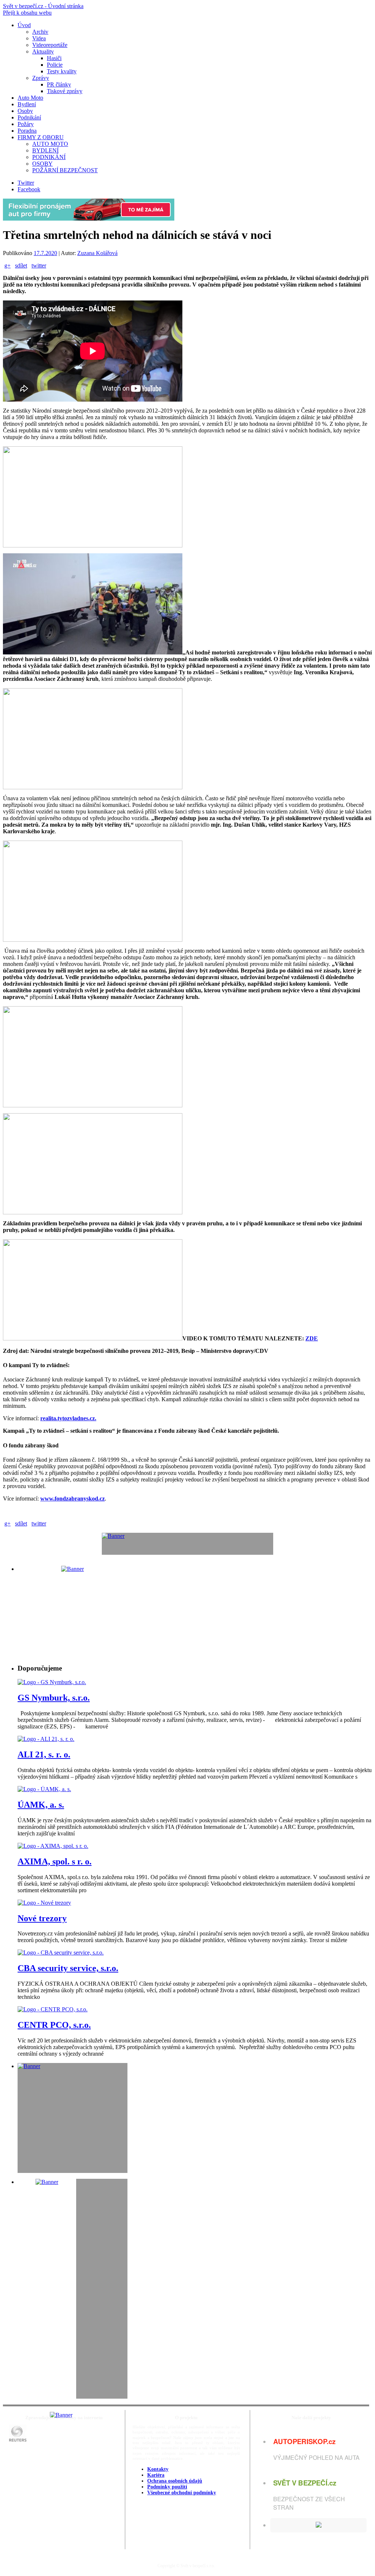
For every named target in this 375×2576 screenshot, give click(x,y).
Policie (55, 65)
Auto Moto (30, 98)
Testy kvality (62, 71)
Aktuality (43, 51)
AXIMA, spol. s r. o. (55, 1861)
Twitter (26, 183)
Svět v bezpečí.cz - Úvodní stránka (43, 6)
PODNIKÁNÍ (49, 157)
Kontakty (158, 2469)
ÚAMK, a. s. (41, 1805)
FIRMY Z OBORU (41, 137)
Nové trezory (42, 1918)
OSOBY (42, 164)
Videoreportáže (50, 45)
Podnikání (29, 117)
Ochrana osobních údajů (175, 2481)
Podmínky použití (167, 2487)
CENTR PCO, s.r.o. (54, 2025)
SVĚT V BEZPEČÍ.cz (305, 2483)
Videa (39, 38)
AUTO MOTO (50, 144)
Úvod (24, 25)
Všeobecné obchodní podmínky (182, 2493)
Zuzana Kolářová (97, 253)
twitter (39, 265)
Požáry (26, 124)
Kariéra (156, 2475)
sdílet (21, 265)
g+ (8, 265)
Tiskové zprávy (65, 91)
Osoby (25, 111)
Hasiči (54, 58)
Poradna (27, 131)
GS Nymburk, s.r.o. (54, 1698)
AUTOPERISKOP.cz (304, 2441)
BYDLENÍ (45, 150)
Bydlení (27, 104)
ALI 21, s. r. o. (44, 1754)
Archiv (40, 32)
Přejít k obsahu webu (27, 13)
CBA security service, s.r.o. (68, 1968)
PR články (59, 84)
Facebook (29, 189)
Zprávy (41, 78)
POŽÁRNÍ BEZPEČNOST (65, 170)
